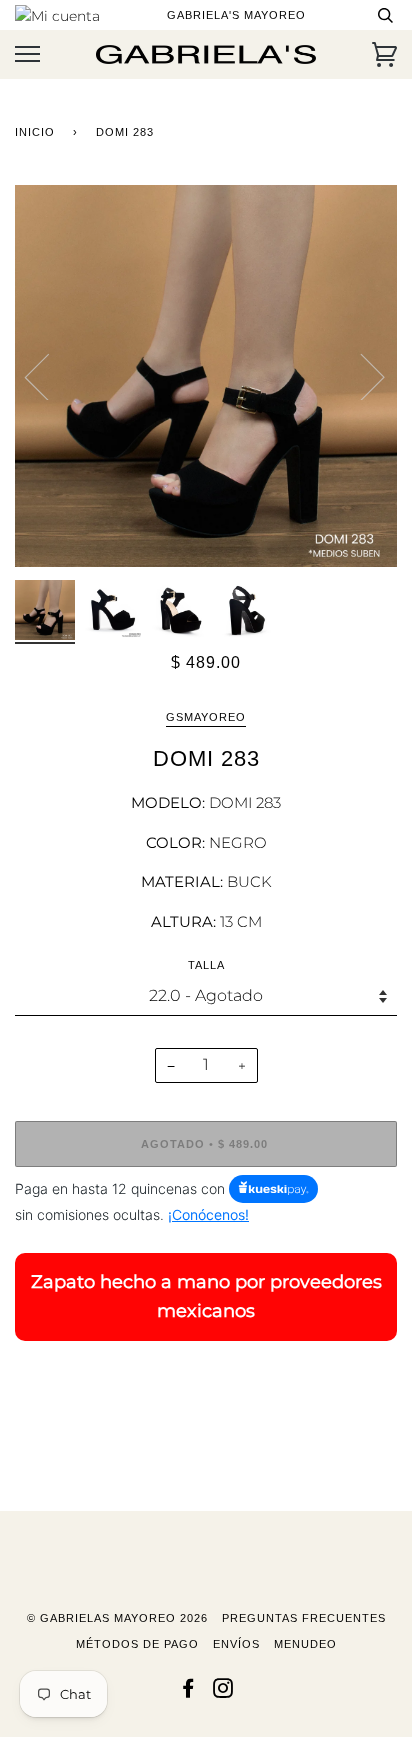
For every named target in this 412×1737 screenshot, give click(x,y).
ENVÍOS (236, 1644)
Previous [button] (49, 376)
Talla (206, 965)
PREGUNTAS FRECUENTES (304, 1618)
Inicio (35, 132)
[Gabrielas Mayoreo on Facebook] (188, 1692)
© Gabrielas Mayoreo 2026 (117, 1618)
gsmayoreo (206, 717)
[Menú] (27, 54)
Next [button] (360, 376)
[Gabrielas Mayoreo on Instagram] (223, 1692)
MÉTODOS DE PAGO (137, 1644)
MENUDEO (305, 1644)
